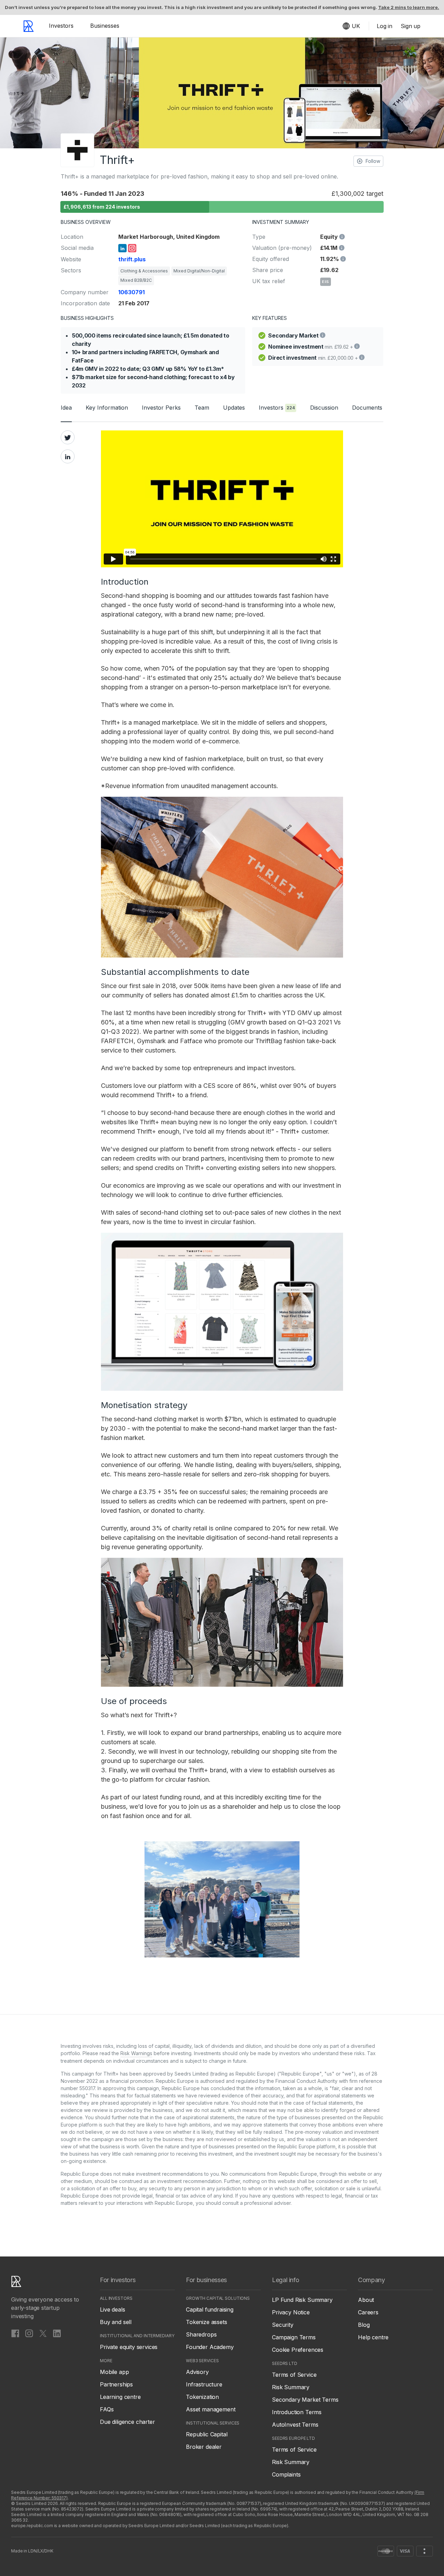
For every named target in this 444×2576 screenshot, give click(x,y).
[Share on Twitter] (68, 437)
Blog (364, 2325)
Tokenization (202, 2397)
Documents (367, 408)
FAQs (107, 2409)
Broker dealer (204, 2447)
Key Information (107, 408)
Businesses (105, 26)
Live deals (112, 2309)
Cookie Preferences (298, 2350)
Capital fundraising (210, 2309)
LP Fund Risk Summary (302, 2300)
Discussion (324, 408)
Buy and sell (116, 2322)
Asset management (211, 2409)
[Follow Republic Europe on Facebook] (15, 2333)
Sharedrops (201, 2334)
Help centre (373, 2337)
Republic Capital (207, 2434)
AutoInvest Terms (295, 2425)
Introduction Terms (297, 2412)
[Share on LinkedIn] (68, 456)
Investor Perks (161, 408)
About (366, 2300)
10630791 (131, 292)
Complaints (286, 2474)
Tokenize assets (207, 2322)
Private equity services (129, 2347)
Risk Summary (291, 2387)
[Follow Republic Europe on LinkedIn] (57, 2333)
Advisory (197, 2372)
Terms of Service (294, 2375)
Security (283, 2325)
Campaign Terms (294, 2337)
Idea (66, 408)
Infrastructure (204, 2384)
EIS (326, 282)
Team (202, 408)
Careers (368, 2312)
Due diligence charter (127, 2422)
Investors (61, 26)
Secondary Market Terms (305, 2400)
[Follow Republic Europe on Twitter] (43, 2333)
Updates (234, 408)
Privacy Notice (291, 2312)
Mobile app (114, 2372)
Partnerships (116, 2384)
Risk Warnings (136, 2053)
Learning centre (120, 2397)
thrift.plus (132, 259)
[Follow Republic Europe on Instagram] (29, 2333)
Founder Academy (210, 2347)
